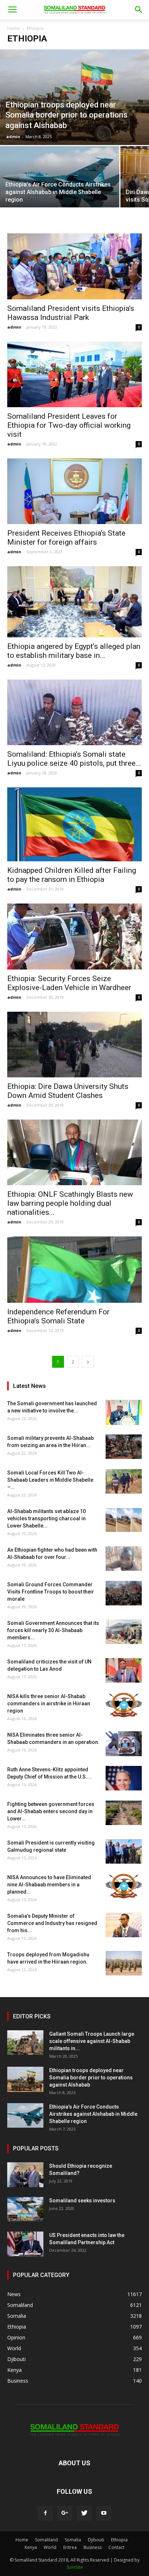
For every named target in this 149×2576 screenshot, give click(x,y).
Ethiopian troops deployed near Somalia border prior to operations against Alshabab (91, 2078)
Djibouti (96, 2540)
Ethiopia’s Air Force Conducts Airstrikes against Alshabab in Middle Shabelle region (93, 2114)
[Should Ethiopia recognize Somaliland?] (25, 2175)
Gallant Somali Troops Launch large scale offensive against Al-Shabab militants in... (92, 2041)
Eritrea (70, 2547)
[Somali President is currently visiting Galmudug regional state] (124, 1852)
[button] (139, 10)
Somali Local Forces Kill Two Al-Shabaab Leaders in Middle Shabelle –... (50, 1480)
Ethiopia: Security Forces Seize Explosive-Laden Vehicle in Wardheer (69, 983)
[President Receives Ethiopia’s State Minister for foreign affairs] (74, 491)
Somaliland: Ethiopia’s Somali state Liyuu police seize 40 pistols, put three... (74, 759)
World (50, 2547)
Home (14, 28)
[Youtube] (104, 2513)
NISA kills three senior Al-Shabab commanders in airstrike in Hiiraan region (49, 1704)
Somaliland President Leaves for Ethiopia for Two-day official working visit (69, 425)
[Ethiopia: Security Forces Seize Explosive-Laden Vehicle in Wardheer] (74, 936)
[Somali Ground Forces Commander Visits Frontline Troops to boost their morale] (124, 1593)
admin (13, 137)
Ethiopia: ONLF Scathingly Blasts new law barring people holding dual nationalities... (70, 1203)
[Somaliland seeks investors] (25, 2209)
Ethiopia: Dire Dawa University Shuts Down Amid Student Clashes (68, 1091)
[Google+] (65, 2513)
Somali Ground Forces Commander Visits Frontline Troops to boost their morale (51, 1592)
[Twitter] (84, 2513)
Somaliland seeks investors (82, 2201)
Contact (116, 2547)
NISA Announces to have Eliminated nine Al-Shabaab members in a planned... (49, 1885)
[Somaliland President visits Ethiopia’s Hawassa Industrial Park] (74, 266)
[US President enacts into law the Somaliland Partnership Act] (25, 2244)
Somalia (73, 2540)
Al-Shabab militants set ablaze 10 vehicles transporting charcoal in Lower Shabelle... (46, 1518)
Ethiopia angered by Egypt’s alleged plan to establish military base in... (74, 651)
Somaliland (46, 2540)
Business (93, 2547)
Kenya (31, 2547)
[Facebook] (45, 2513)
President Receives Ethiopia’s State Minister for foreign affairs (66, 538)
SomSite (75, 2567)
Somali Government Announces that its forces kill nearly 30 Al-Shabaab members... (53, 1630)
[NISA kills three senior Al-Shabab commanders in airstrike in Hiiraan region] (124, 1705)
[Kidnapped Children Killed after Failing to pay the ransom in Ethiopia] (74, 824)
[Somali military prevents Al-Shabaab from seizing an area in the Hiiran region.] (124, 1447)
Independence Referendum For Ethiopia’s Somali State (58, 1316)
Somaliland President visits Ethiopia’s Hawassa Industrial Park (71, 313)
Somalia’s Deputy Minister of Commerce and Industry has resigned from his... (52, 1923)
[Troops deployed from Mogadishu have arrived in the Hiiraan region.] (124, 1963)
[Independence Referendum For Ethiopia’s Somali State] (74, 1270)
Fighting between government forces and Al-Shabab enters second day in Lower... (51, 1811)
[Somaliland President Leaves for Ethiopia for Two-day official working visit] (74, 374)
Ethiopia (119, 2540)
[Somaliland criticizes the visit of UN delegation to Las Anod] (124, 1671)
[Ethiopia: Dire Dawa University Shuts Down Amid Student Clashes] (74, 1045)
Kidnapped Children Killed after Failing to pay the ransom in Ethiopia (72, 875)
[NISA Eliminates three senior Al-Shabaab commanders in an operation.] (124, 1744)
